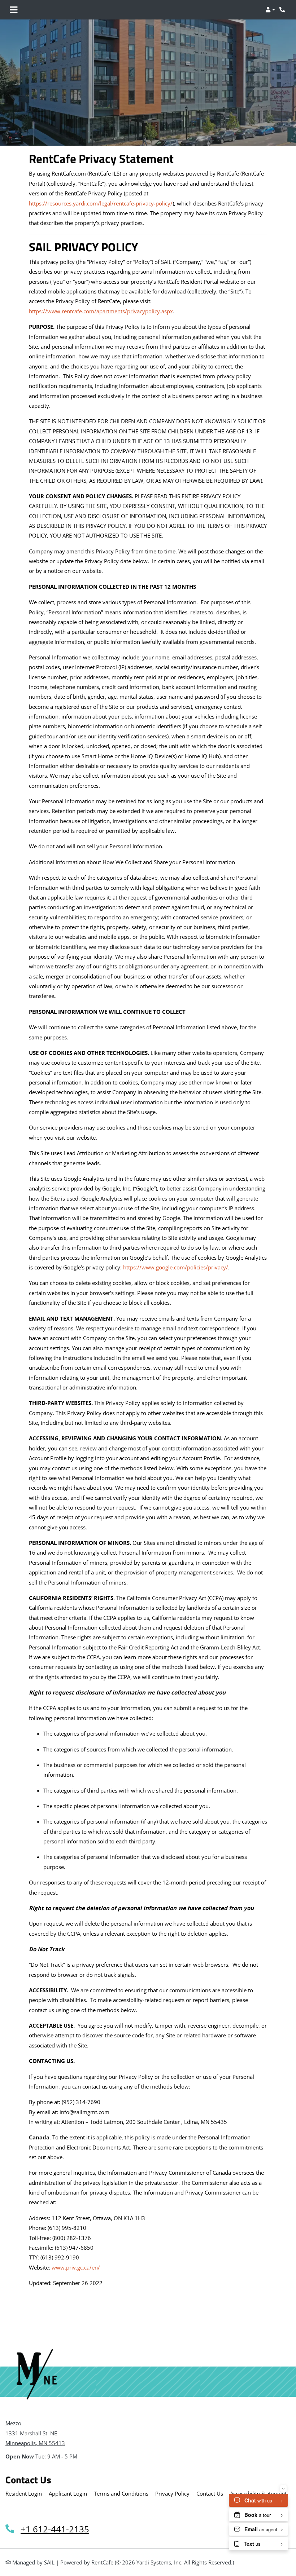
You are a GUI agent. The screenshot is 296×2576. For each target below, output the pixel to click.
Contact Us (210, 2493)
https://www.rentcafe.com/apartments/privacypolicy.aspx (101, 311)
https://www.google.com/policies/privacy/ (176, 1267)
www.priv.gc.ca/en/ (76, 2267)
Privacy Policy (172, 2493)
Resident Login (24, 2493)
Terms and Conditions (121, 2493)
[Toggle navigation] (14, 10)
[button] (270, 10)
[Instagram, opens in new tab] (29, 2511)
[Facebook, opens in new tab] (13, 2511)
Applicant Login (68, 2493)
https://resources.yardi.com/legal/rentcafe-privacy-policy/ (101, 203)
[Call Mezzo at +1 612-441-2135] (283, 10)
